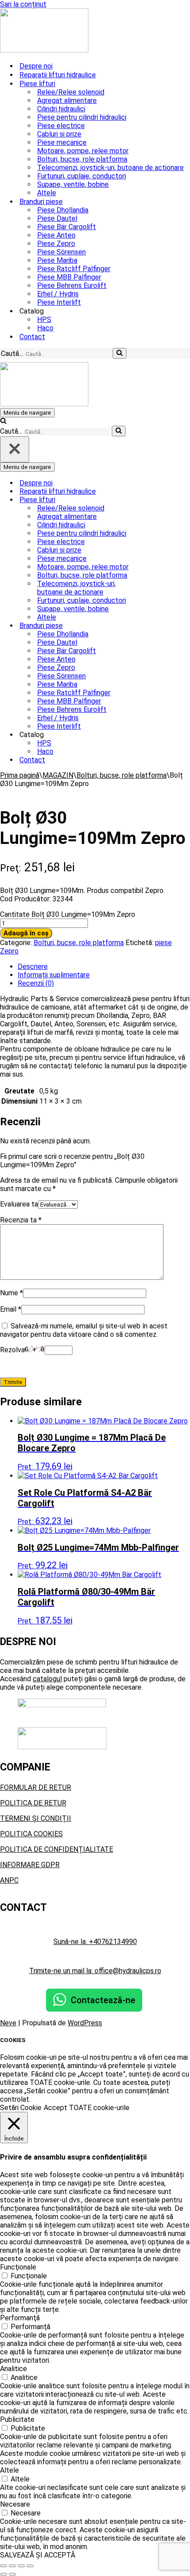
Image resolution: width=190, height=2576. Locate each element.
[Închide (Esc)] (30, 2566)
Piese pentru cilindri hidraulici (82, 117)
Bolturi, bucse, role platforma (82, 159)
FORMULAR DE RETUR (36, 1787)
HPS (44, 320)
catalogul (47, 1679)
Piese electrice (61, 126)
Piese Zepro (56, 244)
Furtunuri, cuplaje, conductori (82, 176)
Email (11, 1309)
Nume (11, 1293)
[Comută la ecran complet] (12, 2566)
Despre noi (36, 66)
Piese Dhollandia (63, 210)
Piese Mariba (57, 260)
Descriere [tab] (33, 966)
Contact (32, 337)
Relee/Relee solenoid (71, 92)
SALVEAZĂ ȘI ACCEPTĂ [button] (38, 2555)
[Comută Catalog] (155, 735)
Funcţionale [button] (18, 2267)
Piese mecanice (62, 142)
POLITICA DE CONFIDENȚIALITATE (57, 1849)
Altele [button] (9, 2470)
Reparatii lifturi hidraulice (58, 75)
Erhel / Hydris (58, 294)
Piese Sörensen (61, 252)
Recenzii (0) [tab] (36, 983)
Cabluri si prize (59, 134)
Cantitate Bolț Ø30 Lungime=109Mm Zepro (68, 914)
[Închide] (15, 449)
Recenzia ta (21, 1220)
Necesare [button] (15, 2504)
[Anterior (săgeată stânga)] (4, 2574)
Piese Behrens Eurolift (72, 286)
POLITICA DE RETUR (33, 1803)
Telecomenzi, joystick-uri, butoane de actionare (110, 168)
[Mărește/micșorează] (4, 2566)
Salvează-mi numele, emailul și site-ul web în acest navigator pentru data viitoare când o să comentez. (84, 1330)
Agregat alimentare (67, 100)
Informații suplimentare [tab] (54, 975)
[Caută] (120, 353)
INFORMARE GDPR (30, 1865)
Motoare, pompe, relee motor (83, 151)
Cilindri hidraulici (61, 109)
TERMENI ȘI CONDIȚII (36, 1818)
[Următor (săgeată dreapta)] (12, 2574)
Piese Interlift (59, 302)
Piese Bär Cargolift (66, 227)
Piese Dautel (57, 218)
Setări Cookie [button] (21, 2108)
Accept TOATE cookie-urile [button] (87, 2108)
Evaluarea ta (19, 1204)
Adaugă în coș (26, 933)
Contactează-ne (103, 2000)
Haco (45, 328)
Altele (47, 193)
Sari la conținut (23, 4)
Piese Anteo (56, 235)
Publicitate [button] (17, 2419)
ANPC (9, 1880)
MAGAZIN (58, 775)
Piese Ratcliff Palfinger (74, 269)
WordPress (85, 2023)
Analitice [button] (13, 2369)
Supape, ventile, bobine (73, 184)
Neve (8, 2023)
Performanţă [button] (20, 2318)
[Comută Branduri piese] (155, 626)
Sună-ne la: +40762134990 (95, 1942)
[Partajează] (21, 2566)
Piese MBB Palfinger (69, 277)
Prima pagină (20, 775)
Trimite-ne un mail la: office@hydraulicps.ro (95, 1971)
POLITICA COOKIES (31, 1834)
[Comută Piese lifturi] (155, 500)
